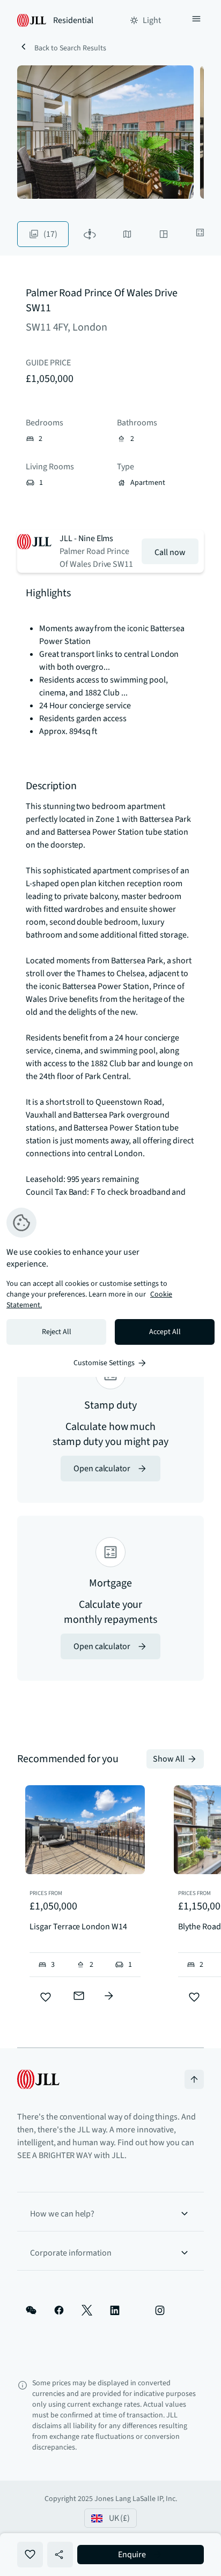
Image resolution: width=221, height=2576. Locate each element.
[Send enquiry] (79, 1996)
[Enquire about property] (109, 1996)
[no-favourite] (46, 1997)
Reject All (57, 1332)
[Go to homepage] (38, 2079)
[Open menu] (196, 20)
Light (152, 20)
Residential (73, 20)
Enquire (132, 2555)
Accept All (165, 1332)
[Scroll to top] (194, 2079)
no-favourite (30, 2555)
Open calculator (102, 1469)
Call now (170, 552)
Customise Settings (104, 1363)
